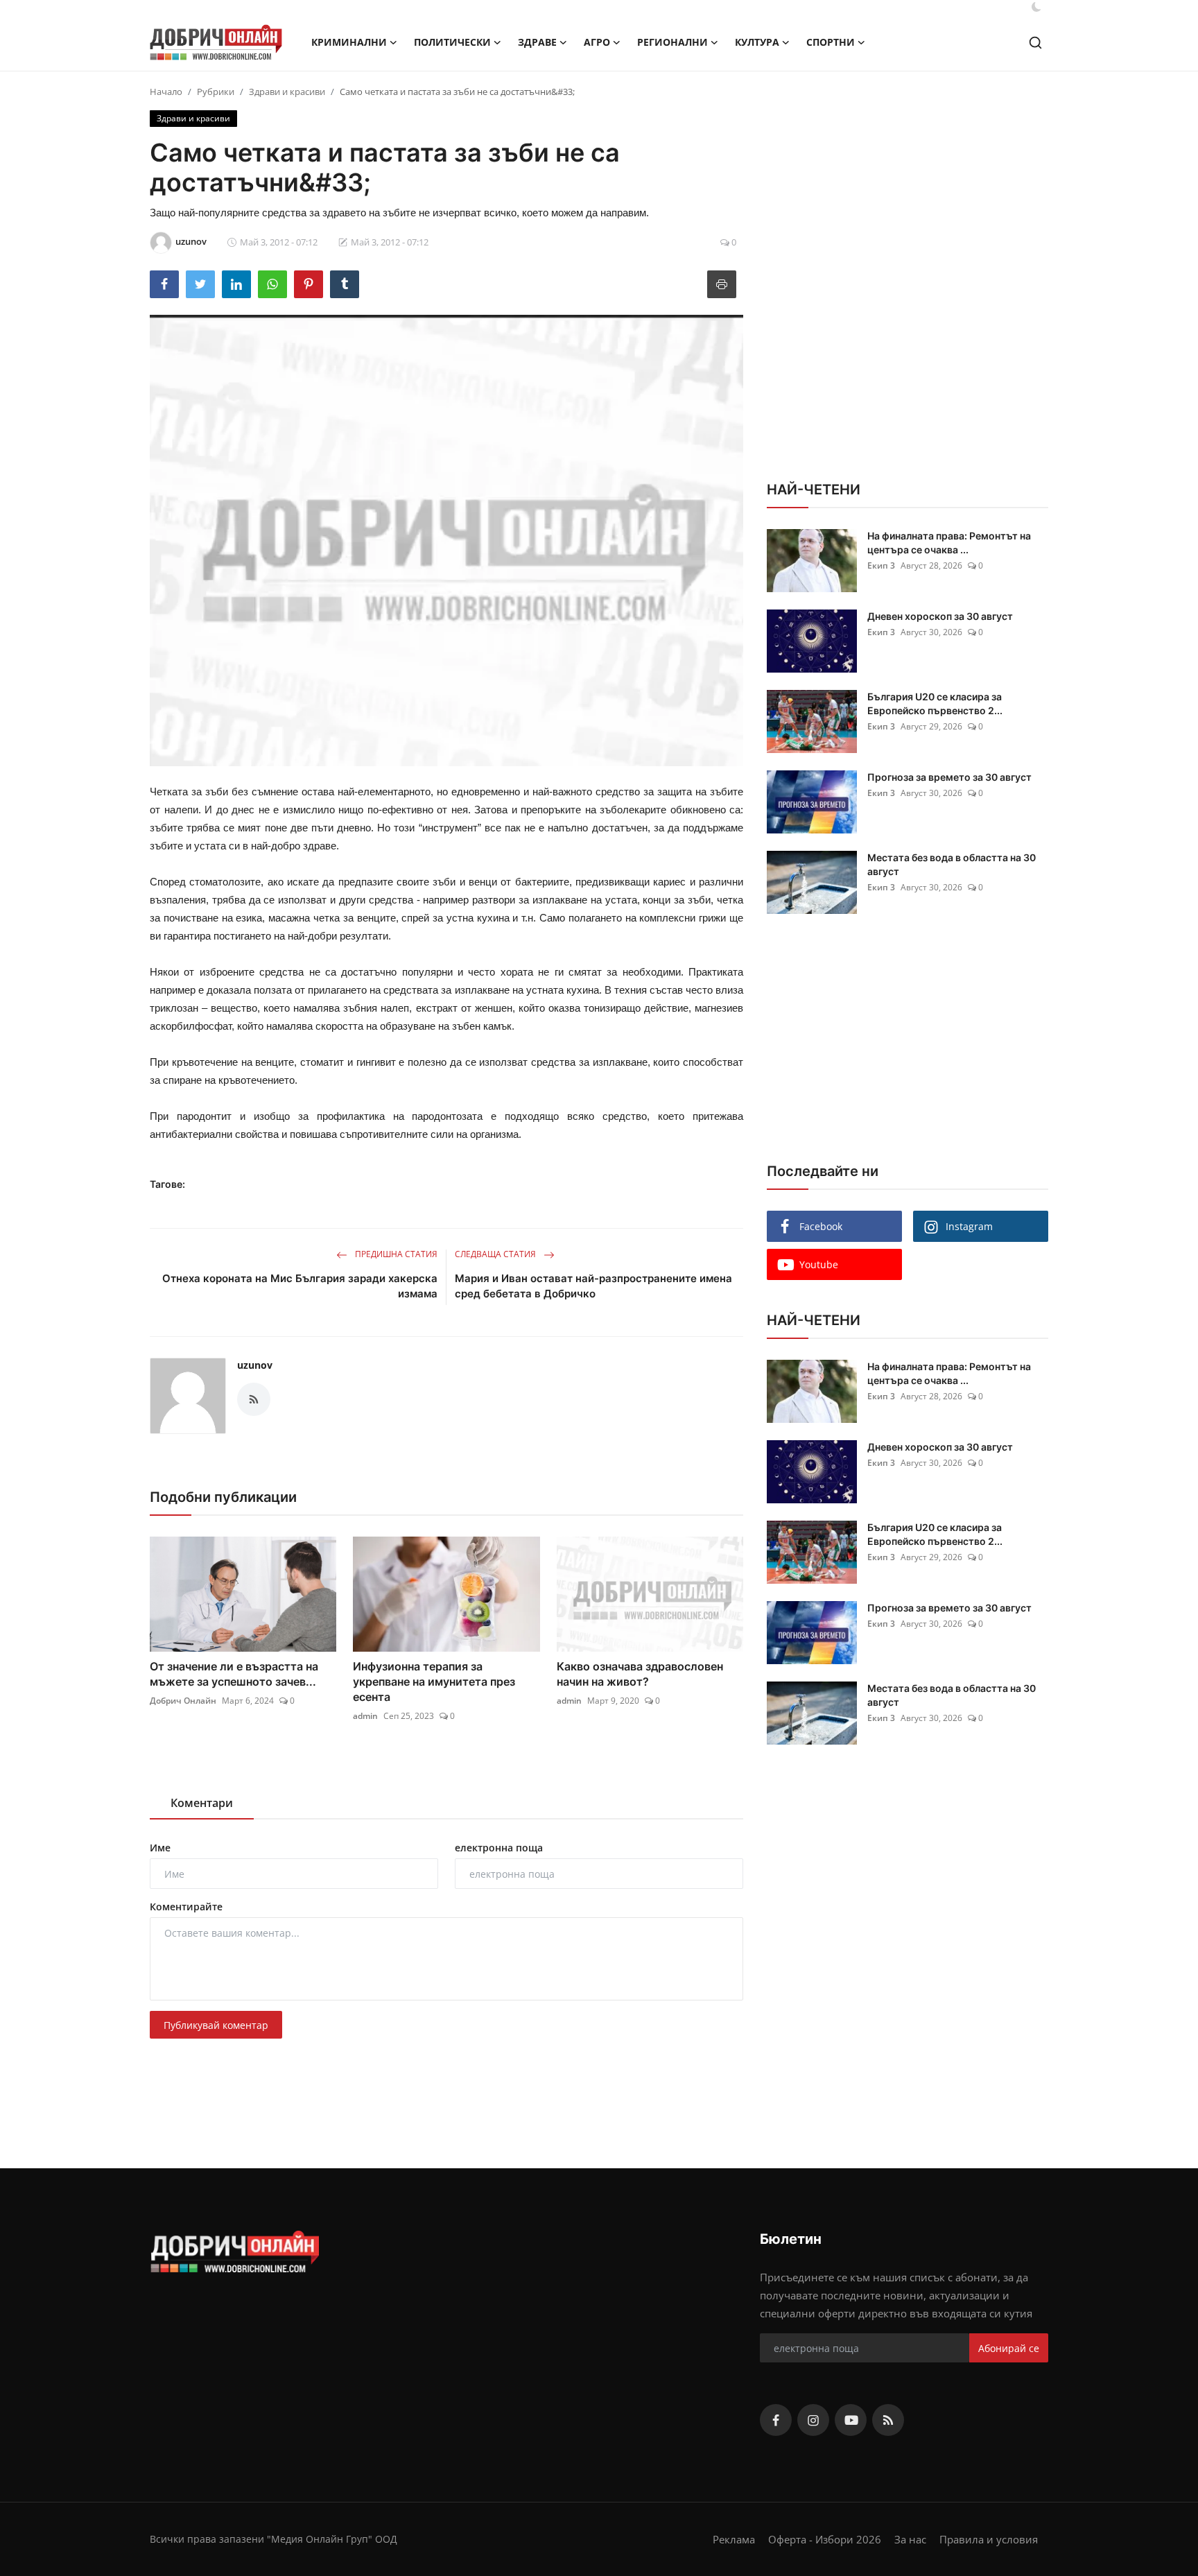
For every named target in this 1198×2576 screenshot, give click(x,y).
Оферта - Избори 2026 (825, 2539)
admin (365, 1716)
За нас (910, 2539)
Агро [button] (597, 42)
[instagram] (813, 2420)
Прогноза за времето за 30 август (949, 777)
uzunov (255, 1365)
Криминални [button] (349, 42)
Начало (166, 92)
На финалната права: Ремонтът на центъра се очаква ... (949, 543)
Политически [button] (452, 42)
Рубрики (216, 92)
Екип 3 (881, 565)
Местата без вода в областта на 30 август (952, 864)
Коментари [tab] (202, 1803)
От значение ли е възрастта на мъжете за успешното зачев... (234, 1674)
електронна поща (499, 1848)
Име (160, 1848)
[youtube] (851, 2420)
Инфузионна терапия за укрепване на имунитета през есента (434, 1682)
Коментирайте (186, 1907)
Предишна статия (395, 1254)
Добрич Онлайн (183, 1701)
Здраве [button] (537, 42)
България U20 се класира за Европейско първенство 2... (935, 703)
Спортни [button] (831, 42)
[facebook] (776, 2420)
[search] (1035, 43)
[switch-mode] (1036, 7)
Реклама (734, 2539)
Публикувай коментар (216, 2025)
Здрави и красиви (287, 92)
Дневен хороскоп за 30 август (940, 616)
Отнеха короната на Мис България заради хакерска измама (300, 1286)
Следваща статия (496, 1254)
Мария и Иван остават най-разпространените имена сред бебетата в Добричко (593, 1286)
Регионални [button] (672, 42)
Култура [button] (757, 42)
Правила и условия (989, 2539)
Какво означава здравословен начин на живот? (640, 1674)
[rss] (888, 2420)
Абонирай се (1009, 2348)
